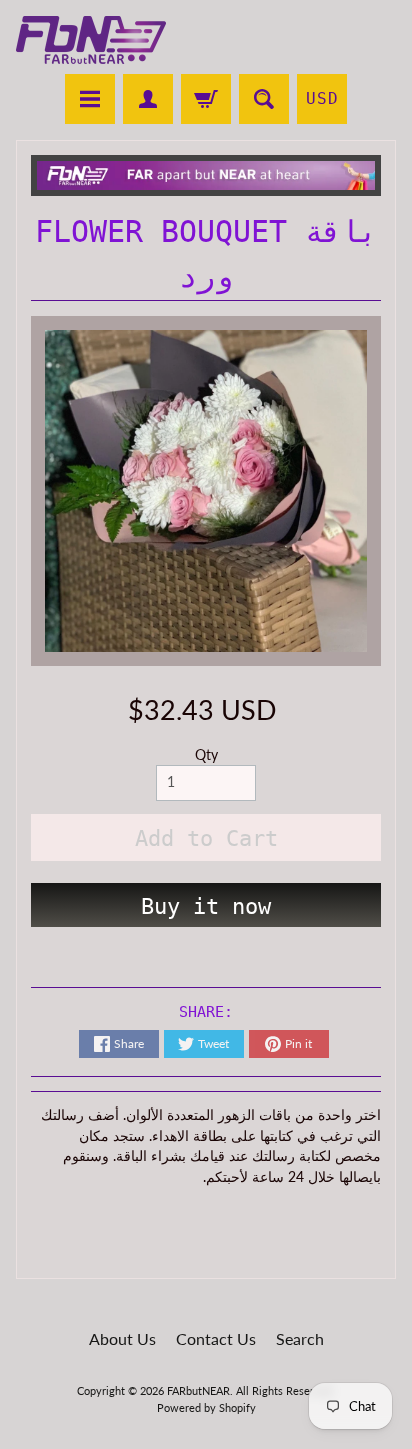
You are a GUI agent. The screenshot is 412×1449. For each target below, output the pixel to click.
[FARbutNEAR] (91, 40)
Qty (206, 755)
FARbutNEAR (198, 1390)
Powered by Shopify (206, 1407)
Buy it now (206, 906)
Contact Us (216, 1338)
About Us (122, 1338)
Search (300, 1338)
